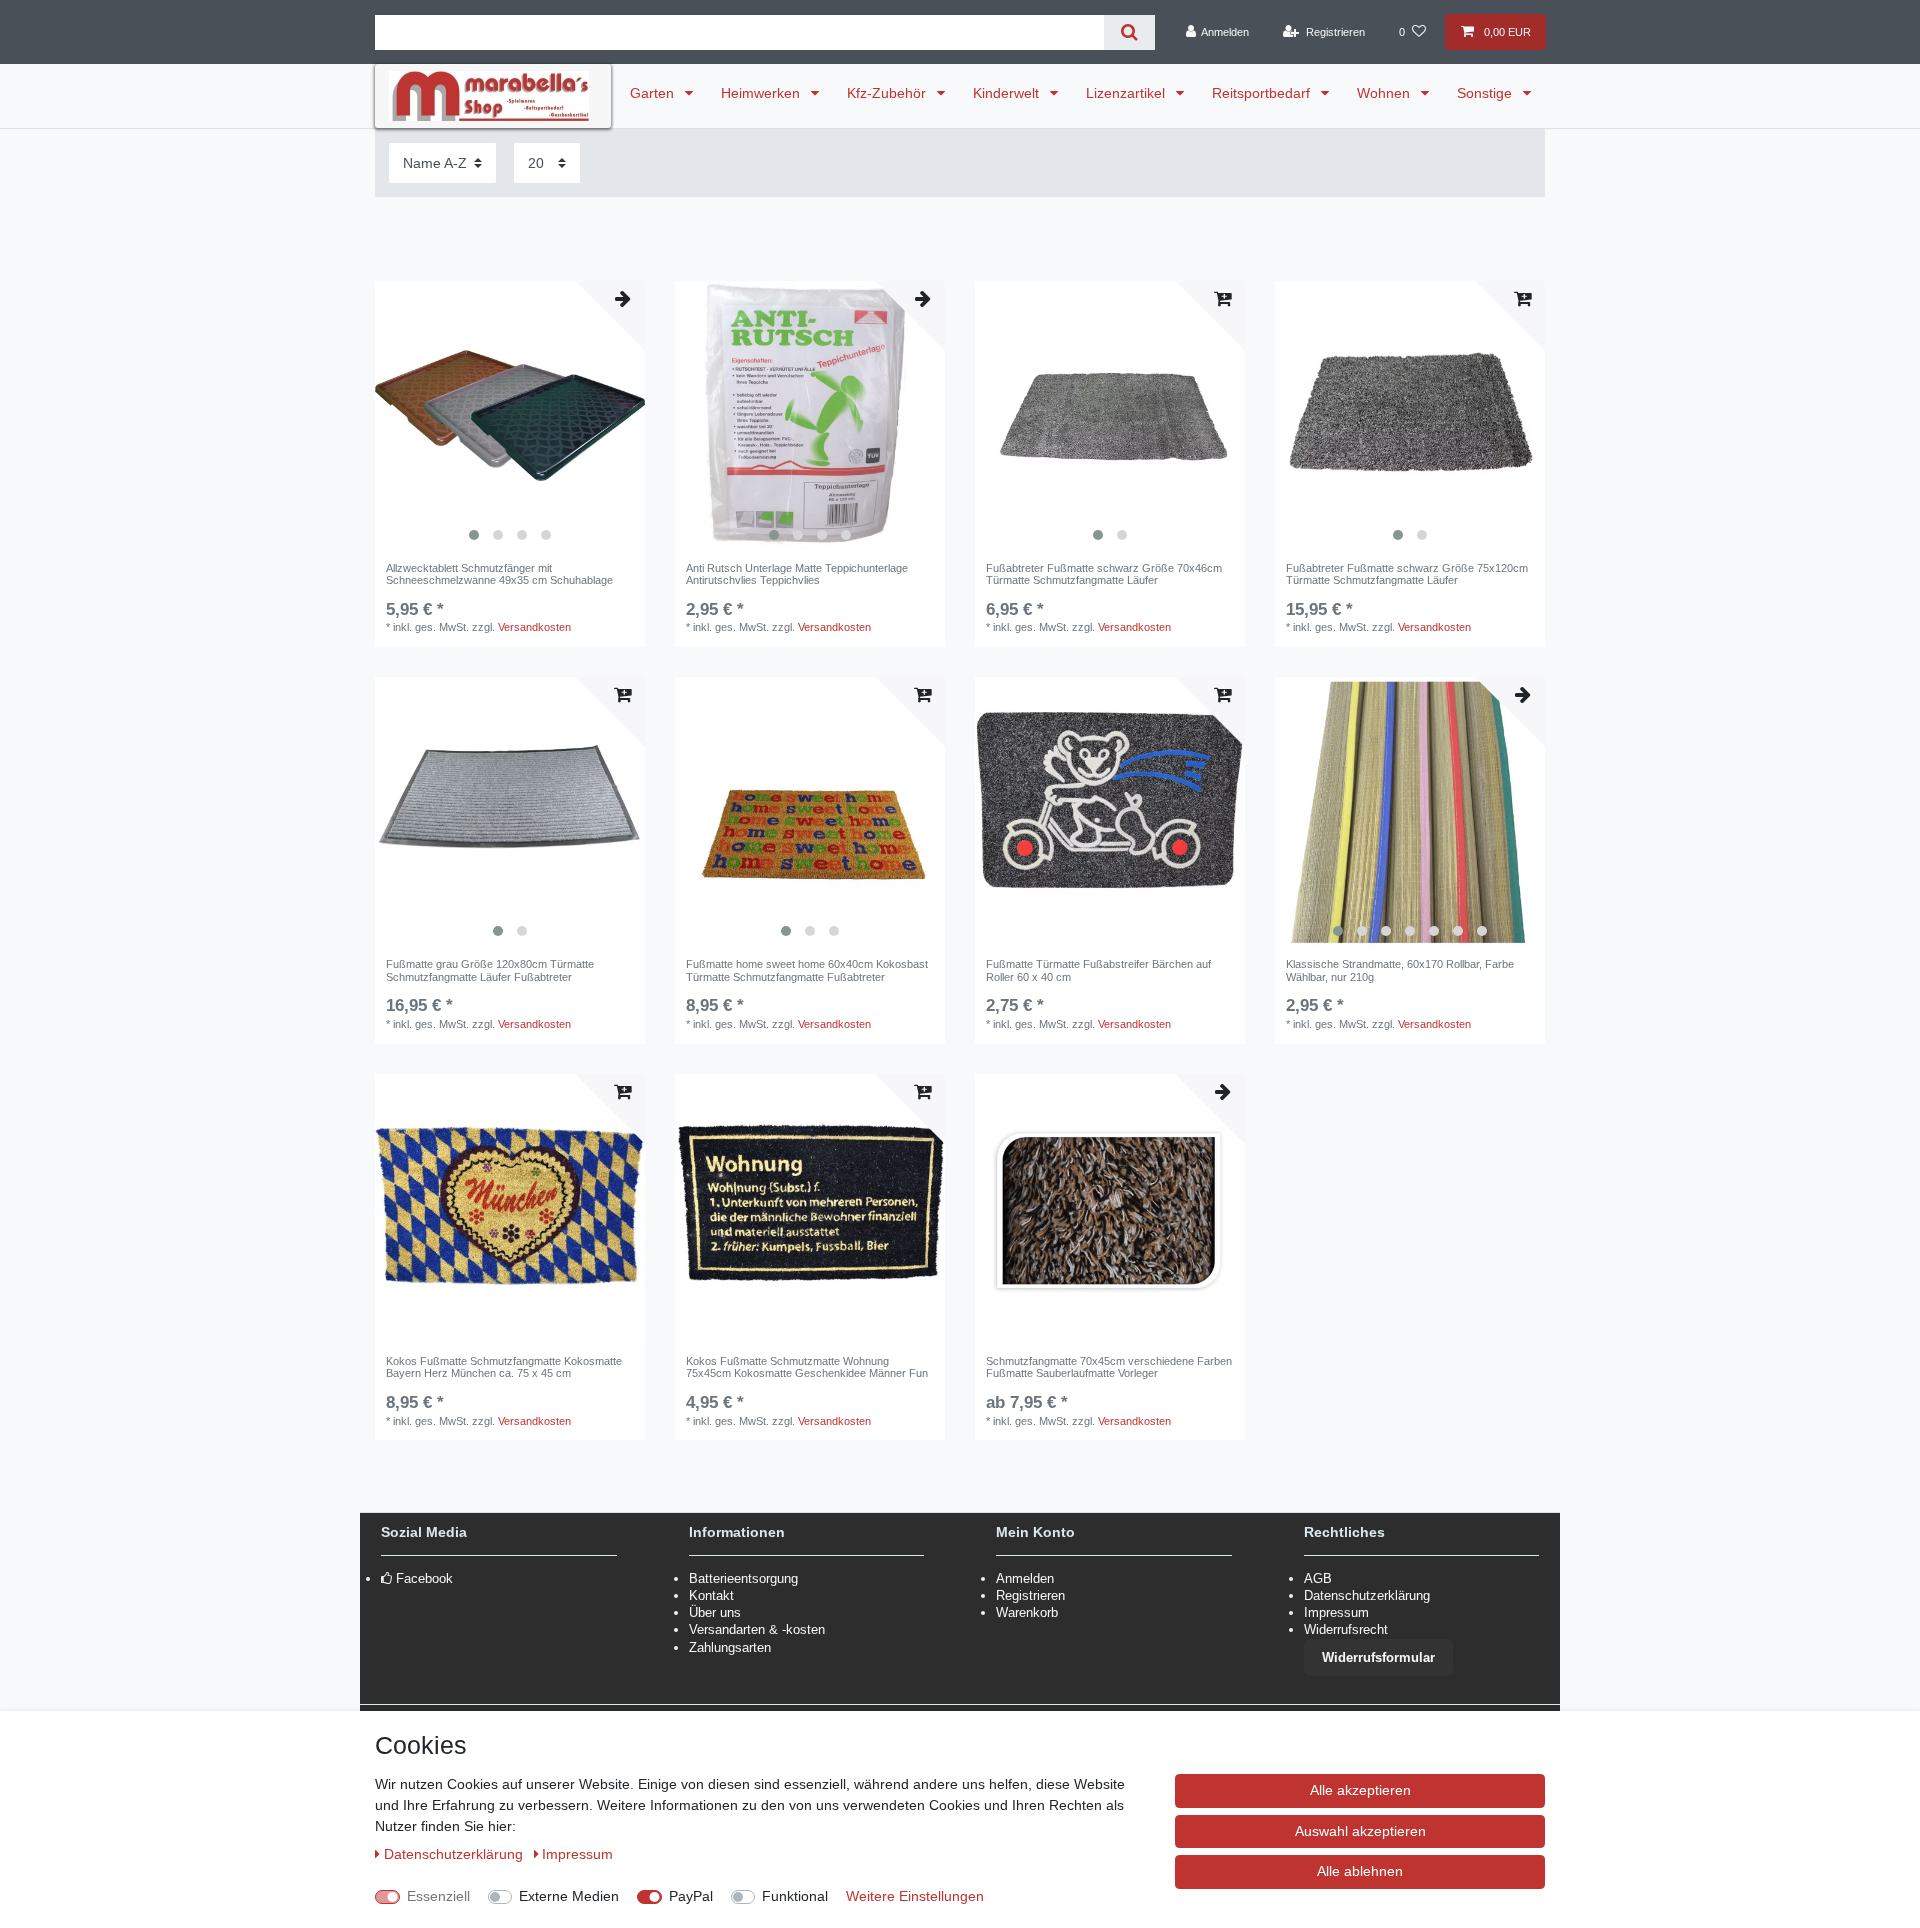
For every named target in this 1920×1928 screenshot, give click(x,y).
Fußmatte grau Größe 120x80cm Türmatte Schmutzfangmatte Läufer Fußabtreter (490, 970)
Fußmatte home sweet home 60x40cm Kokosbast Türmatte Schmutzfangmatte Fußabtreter (807, 970)
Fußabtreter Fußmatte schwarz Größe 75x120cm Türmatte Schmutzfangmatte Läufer (1407, 574)
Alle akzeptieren (1360, 1790)
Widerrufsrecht (1346, 1629)
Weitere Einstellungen (915, 1896)
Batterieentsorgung (743, 1578)
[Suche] (1129, 32)
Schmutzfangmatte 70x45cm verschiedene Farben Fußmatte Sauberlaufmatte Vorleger (1109, 1367)
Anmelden (1025, 1578)
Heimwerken (762, 93)
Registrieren (1030, 1595)
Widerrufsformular (1378, 1657)
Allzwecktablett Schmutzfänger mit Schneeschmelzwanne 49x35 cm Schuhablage (499, 574)
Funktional (795, 1896)
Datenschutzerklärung (1367, 1595)
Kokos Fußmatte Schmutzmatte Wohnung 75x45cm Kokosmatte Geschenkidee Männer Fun (807, 1367)
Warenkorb (1027, 1612)
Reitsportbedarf (1263, 93)
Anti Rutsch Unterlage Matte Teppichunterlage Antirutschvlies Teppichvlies (797, 574)
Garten (654, 93)
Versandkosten (534, 627)
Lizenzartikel (1127, 93)
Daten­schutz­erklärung (455, 1854)
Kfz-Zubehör (888, 93)
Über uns (715, 1612)
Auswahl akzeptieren (1360, 1831)
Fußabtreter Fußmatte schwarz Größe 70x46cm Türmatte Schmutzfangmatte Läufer (1104, 574)
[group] (510, 416)
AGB (1318, 1578)
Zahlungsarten (730, 1647)
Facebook (424, 1578)
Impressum (1336, 1612)
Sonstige (1486, 93)
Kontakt (711, 1595)
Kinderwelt (1008, 93)
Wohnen (1385, 93)
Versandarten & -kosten (757, 1629)
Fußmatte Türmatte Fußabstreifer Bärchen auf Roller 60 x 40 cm (1098, 970)
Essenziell (438, 1896)
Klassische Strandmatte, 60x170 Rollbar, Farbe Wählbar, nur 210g (1400, 970)
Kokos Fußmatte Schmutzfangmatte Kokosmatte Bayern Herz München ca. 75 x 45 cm (504, 1367)
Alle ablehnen (1360, 1871)
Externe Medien (569, 1896)
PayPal (691, 1896)
